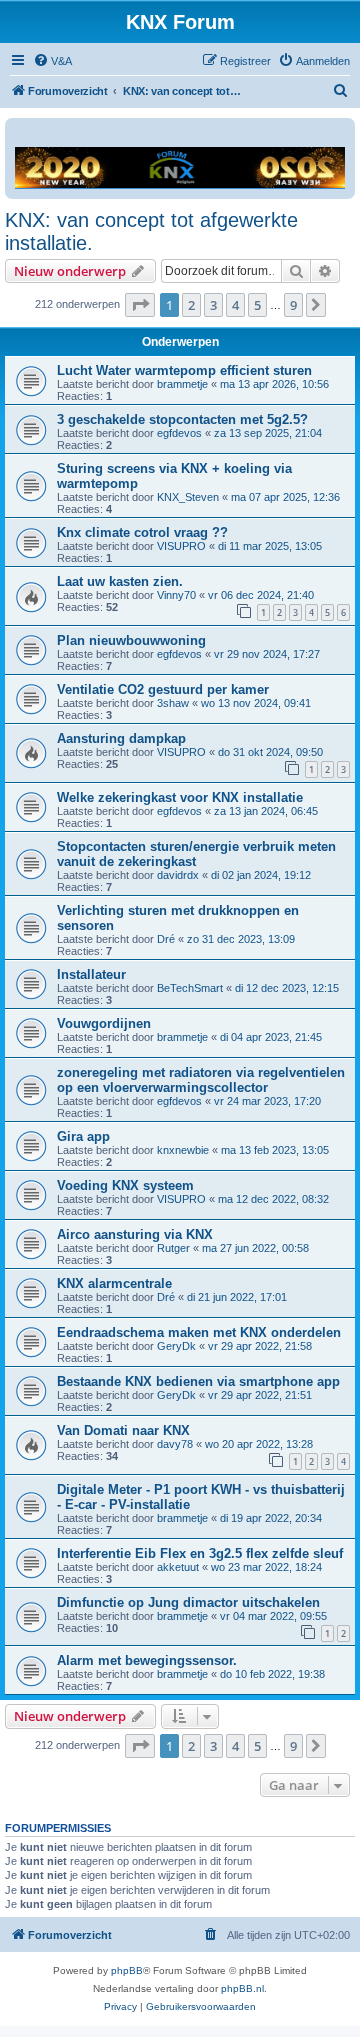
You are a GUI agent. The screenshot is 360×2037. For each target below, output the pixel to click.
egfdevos (179, 433)
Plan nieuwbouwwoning (131, 640)
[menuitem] (52, 61)
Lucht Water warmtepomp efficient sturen (184, 370)
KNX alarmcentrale (114, 1283)
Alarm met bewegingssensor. (147, 1660)
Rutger (173, 1248)
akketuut (178, 1567)
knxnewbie (183, 1150)
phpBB (127, 1970)
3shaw (173, 703)
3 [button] (213, 305)
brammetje (182, 384)
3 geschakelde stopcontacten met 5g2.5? (182, 419)
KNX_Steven (188, 497)
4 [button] (235, 305)
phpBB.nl (242, 1988)
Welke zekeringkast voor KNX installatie (180, 797)
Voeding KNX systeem (125, 1185)
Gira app (83, 1136)
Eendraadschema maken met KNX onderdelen (199, 1332)
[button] (140, 305)
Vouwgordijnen (104, 1023)
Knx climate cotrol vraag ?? (142, 532)
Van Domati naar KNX (123, 1430)
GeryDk (176, 1346)
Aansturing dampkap (121, 738)
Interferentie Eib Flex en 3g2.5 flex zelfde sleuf (200, 1553)
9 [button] (293, 305)
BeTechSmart (190, 988)
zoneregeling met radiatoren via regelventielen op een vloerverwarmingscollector (201, 1080)
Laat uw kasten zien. (120, 581)
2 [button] (191, 305)
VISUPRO (181, 546)
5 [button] (257, 305)
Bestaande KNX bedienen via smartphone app (198, 1381)
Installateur (91, 974)
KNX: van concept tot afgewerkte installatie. (151, 231)
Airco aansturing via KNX (135, 1234)
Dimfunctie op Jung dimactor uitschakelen (188, 1602)
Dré (166, 939)
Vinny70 (176, 595)
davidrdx (178, 875)
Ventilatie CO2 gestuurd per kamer (163, 689)
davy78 (175, 1444)
